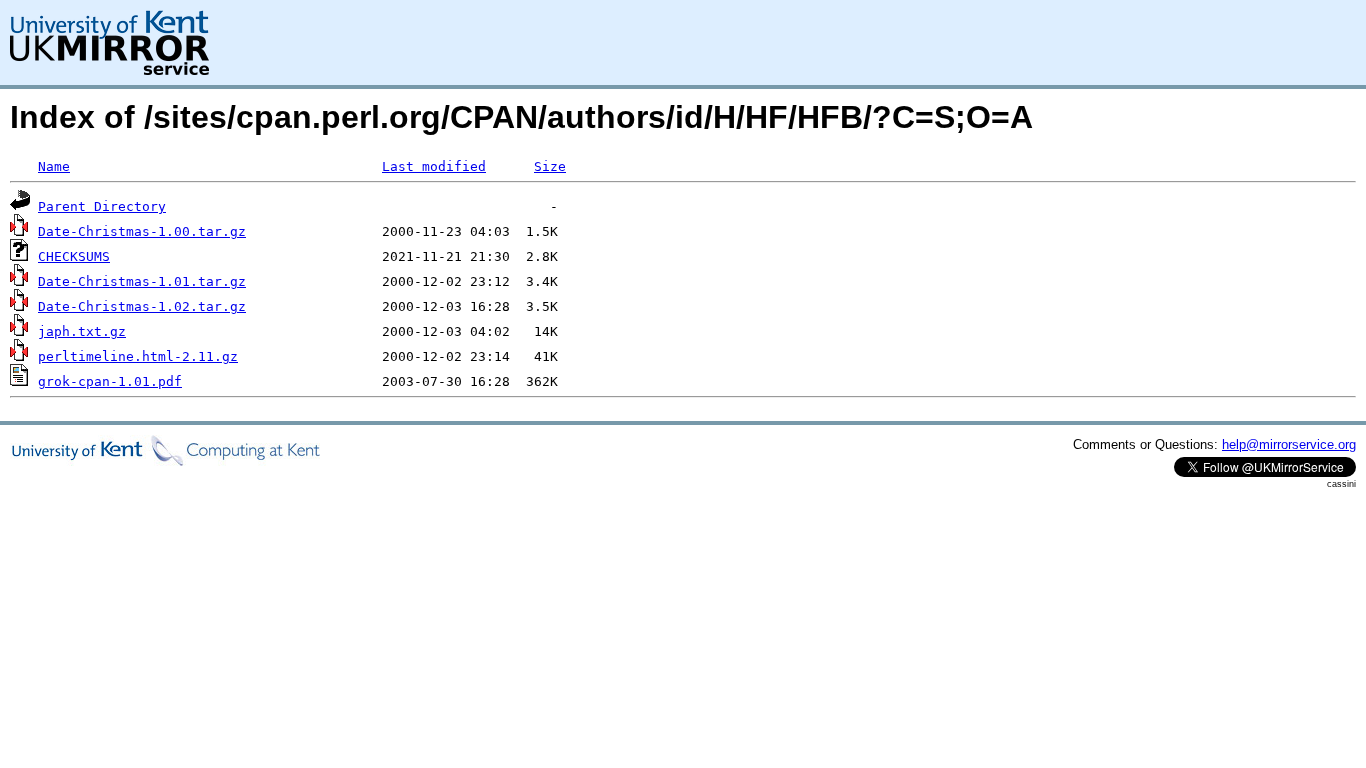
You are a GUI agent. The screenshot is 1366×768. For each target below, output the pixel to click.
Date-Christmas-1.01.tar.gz (142, 281)
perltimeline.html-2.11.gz (138, 356)
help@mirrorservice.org (1289, 444)
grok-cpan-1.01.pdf (110, 381)
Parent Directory (102, 206)
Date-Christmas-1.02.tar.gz (142, 306)
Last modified (434, 166)
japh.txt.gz (82, 331)
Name (54, 166)
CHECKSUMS (74, 256)
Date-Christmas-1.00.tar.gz (142, 231)
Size (550, 166)
